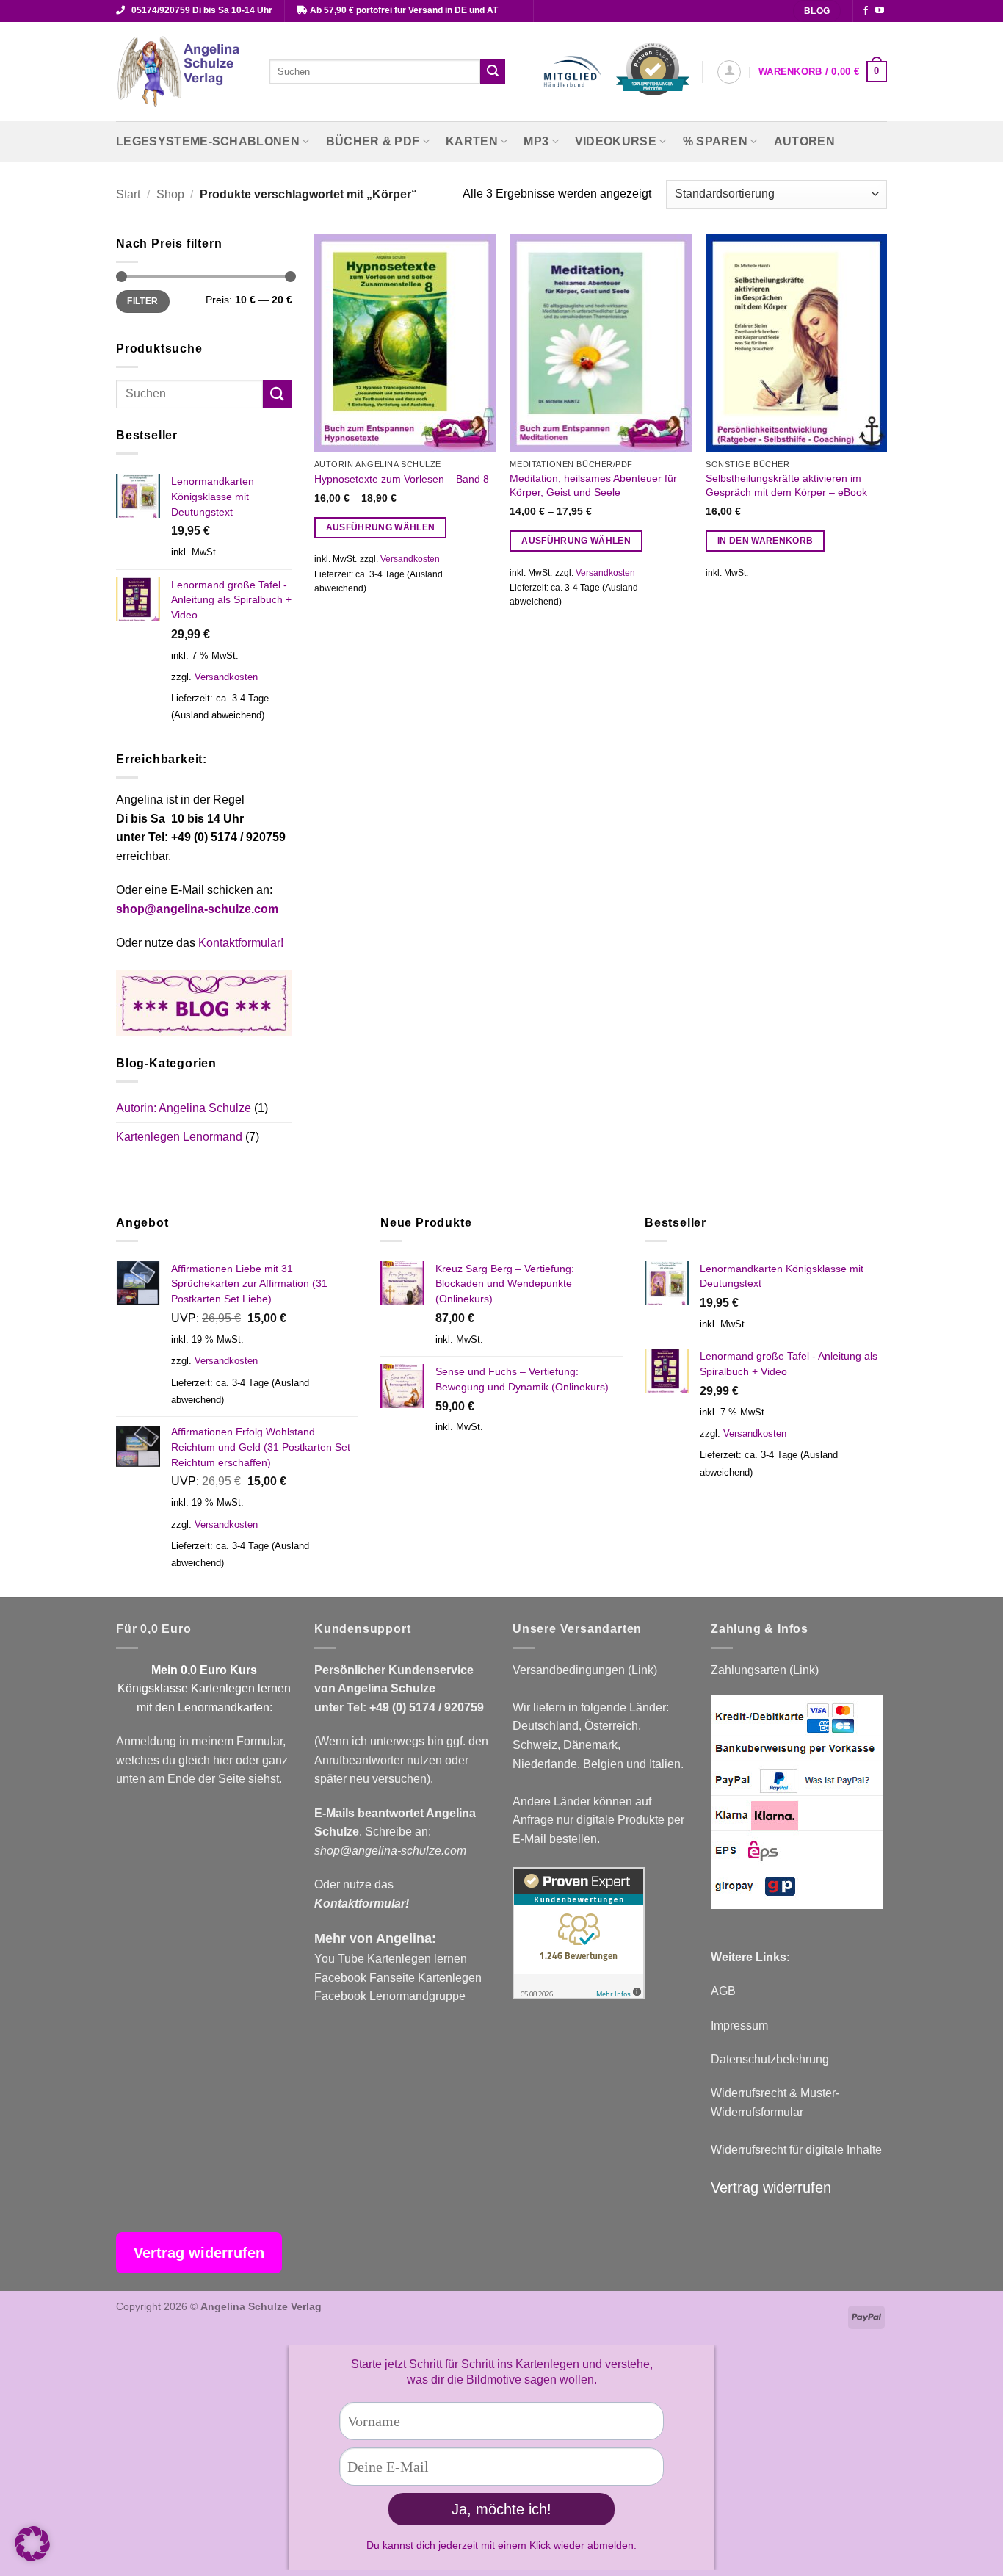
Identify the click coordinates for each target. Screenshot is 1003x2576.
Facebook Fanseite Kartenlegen (398, 1978)
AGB (723, 1991)
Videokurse (616, 141)
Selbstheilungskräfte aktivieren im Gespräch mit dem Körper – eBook (786, 485)
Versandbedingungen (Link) (585, 1670)
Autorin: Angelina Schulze (184, 1108)
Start (128, 194)
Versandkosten (226, 677)
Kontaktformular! (241, 943)
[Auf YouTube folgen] (880, 11)
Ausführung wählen (381, 527)
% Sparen (716, 141)
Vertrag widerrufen (771, 2187)
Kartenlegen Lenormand (179, 1137)
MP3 (536, 141)
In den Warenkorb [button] (765, 541)
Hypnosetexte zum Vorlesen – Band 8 (402, 479)
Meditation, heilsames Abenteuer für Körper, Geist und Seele (593, 485)
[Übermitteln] (493, 72)
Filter (142, 301)
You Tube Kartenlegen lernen (391, 1959)
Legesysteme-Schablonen (208, 141)
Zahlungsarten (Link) (765, 1670)
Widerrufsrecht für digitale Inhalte (796, 2150)
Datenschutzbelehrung (770, 2059)
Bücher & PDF (373, 141)
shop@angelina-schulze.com (197, 909)
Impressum (739, 2025)
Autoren (804, 141)
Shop (170, 194)
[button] (729, 72)
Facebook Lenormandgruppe (390, 1996)
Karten (472, 141)
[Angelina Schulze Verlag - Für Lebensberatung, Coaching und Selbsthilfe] (182, 72)
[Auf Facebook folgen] (866, 11)
